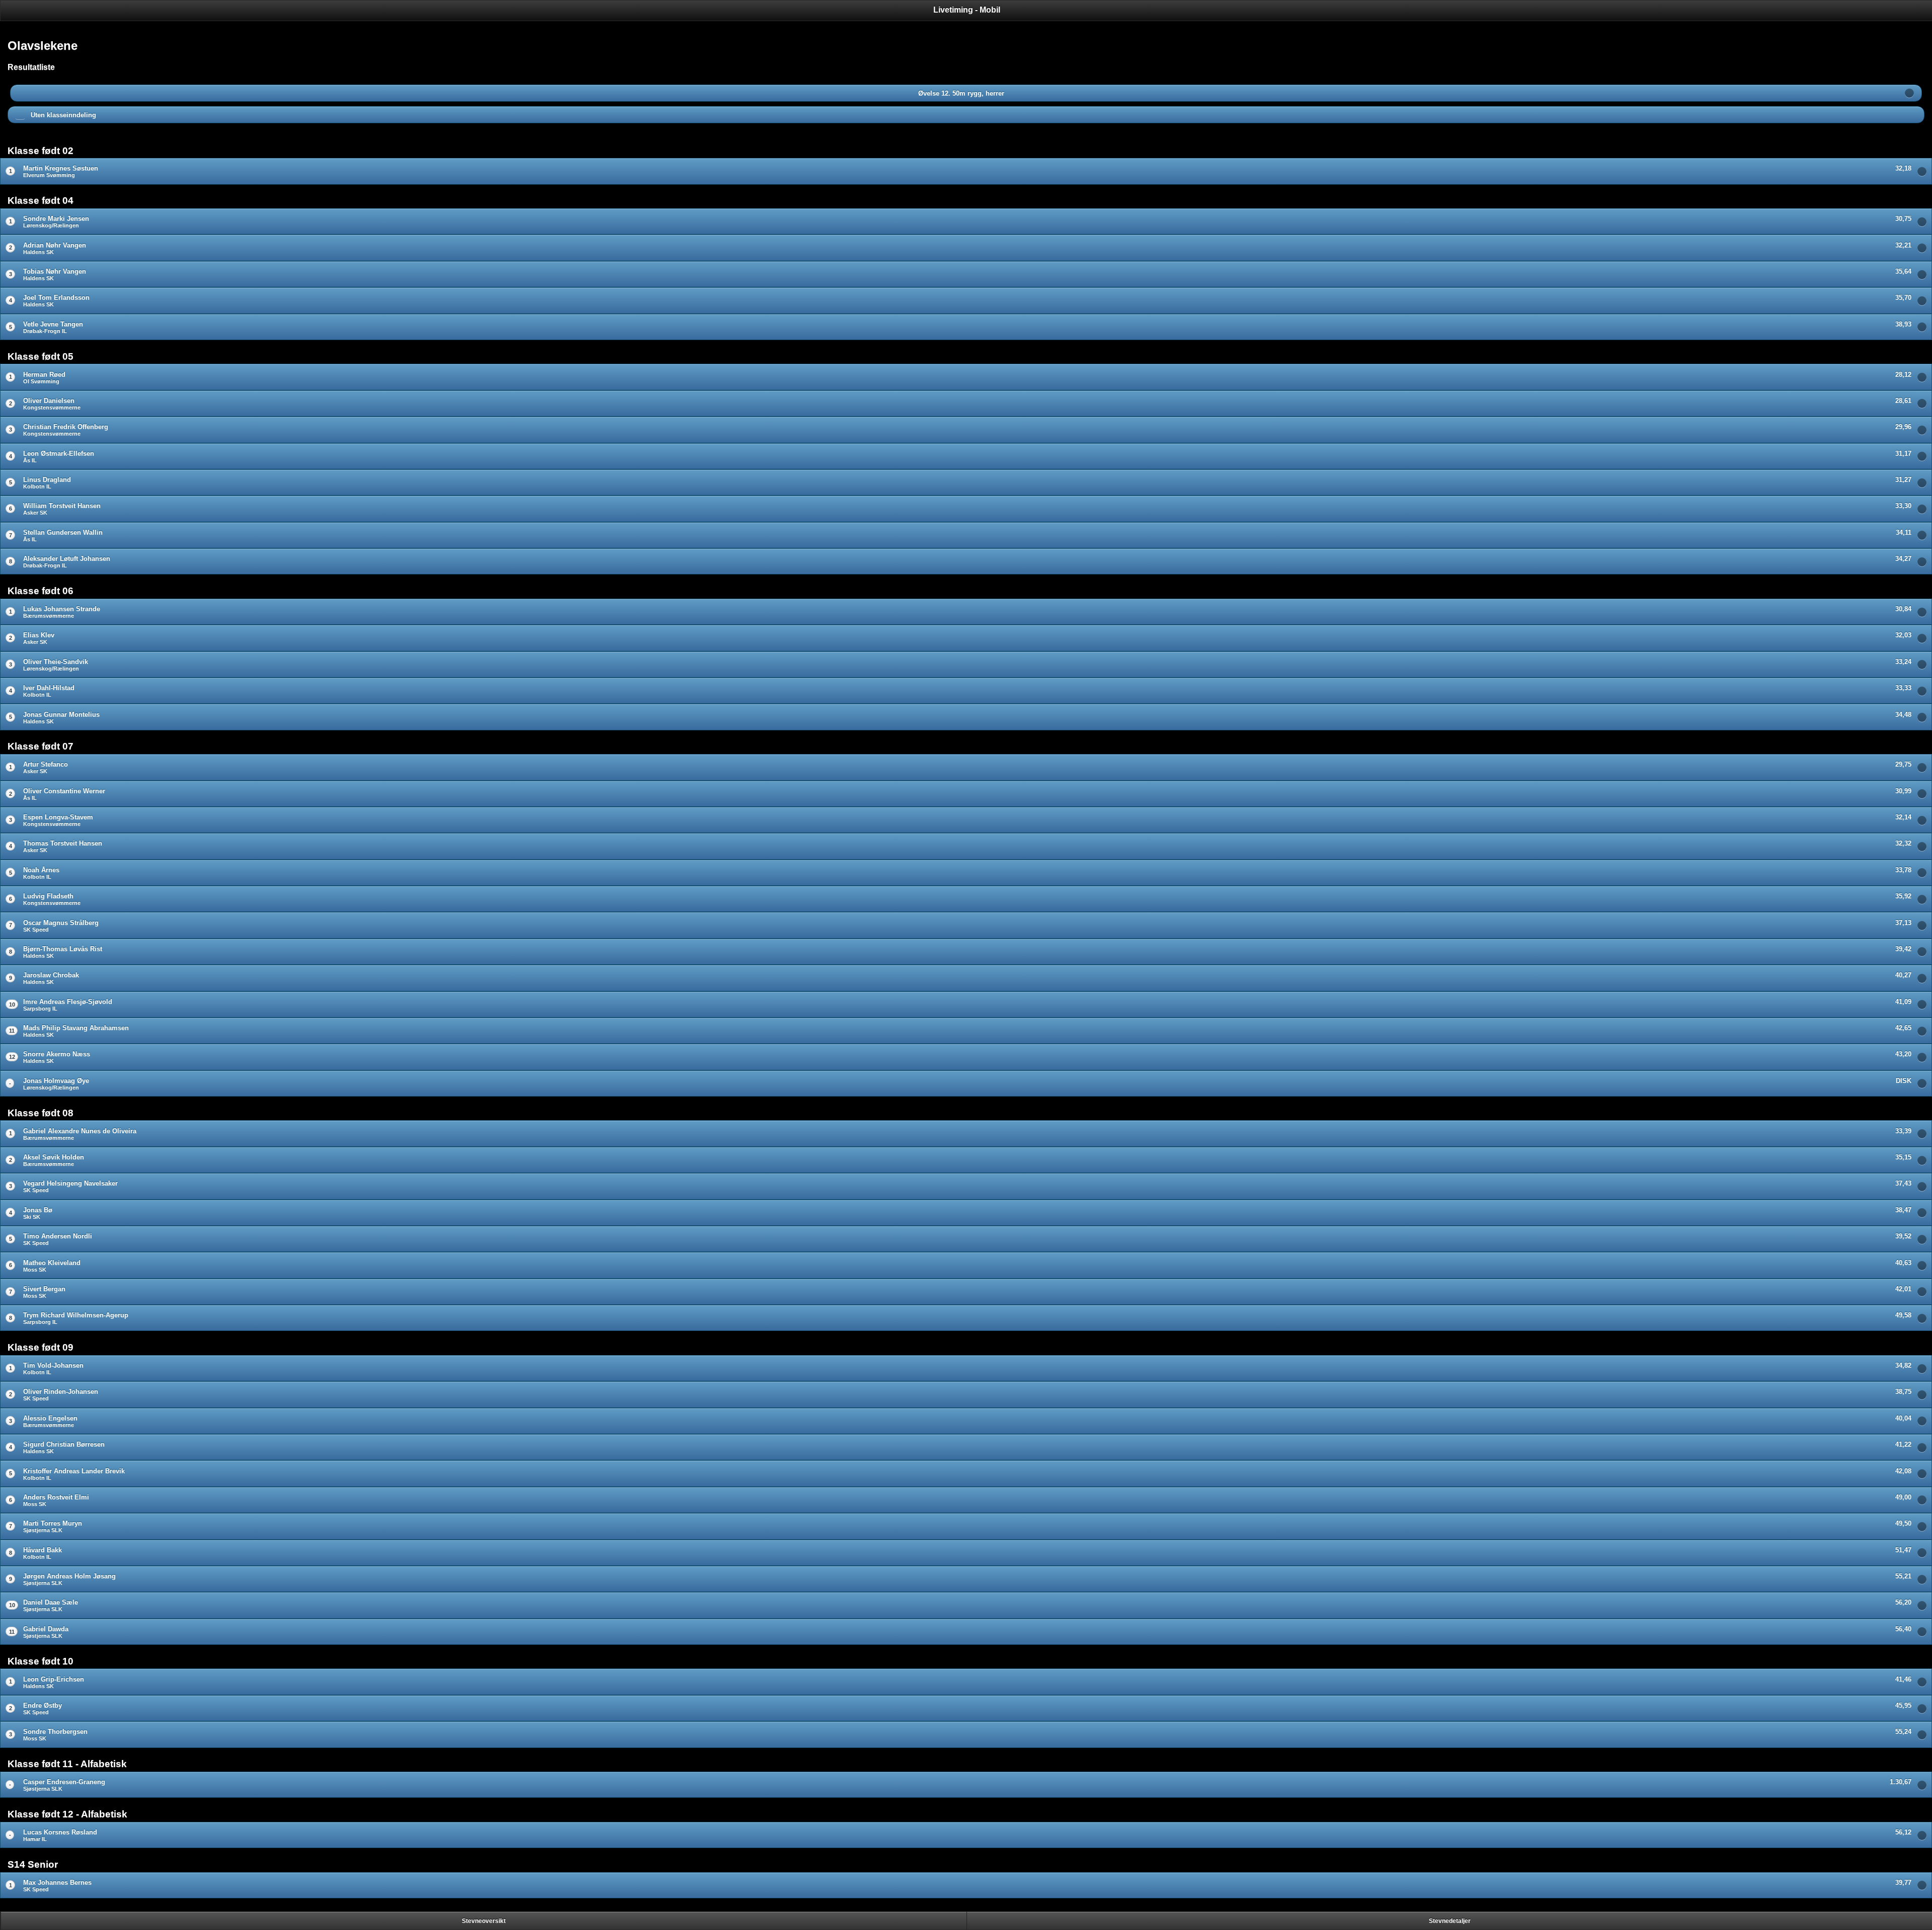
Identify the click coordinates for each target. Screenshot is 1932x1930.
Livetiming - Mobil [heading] (967, 10)
